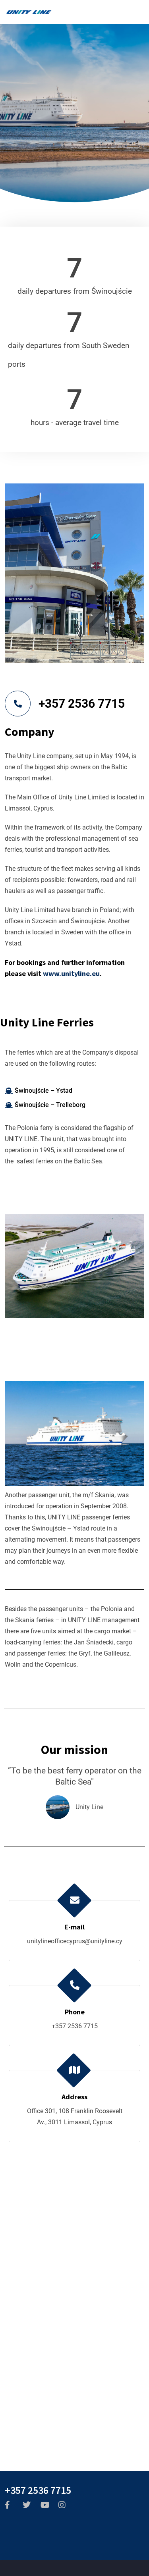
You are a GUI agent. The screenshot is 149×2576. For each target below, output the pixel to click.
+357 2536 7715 (82, 704)
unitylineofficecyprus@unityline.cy (75, 1941)
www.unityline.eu (71, 973)
